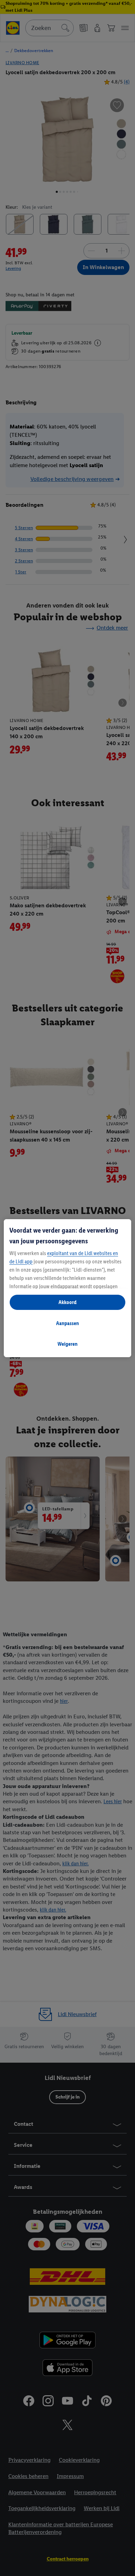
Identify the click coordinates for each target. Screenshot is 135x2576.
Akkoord (67, 1302)
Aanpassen (67, 1323)
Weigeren (67, 1344)
